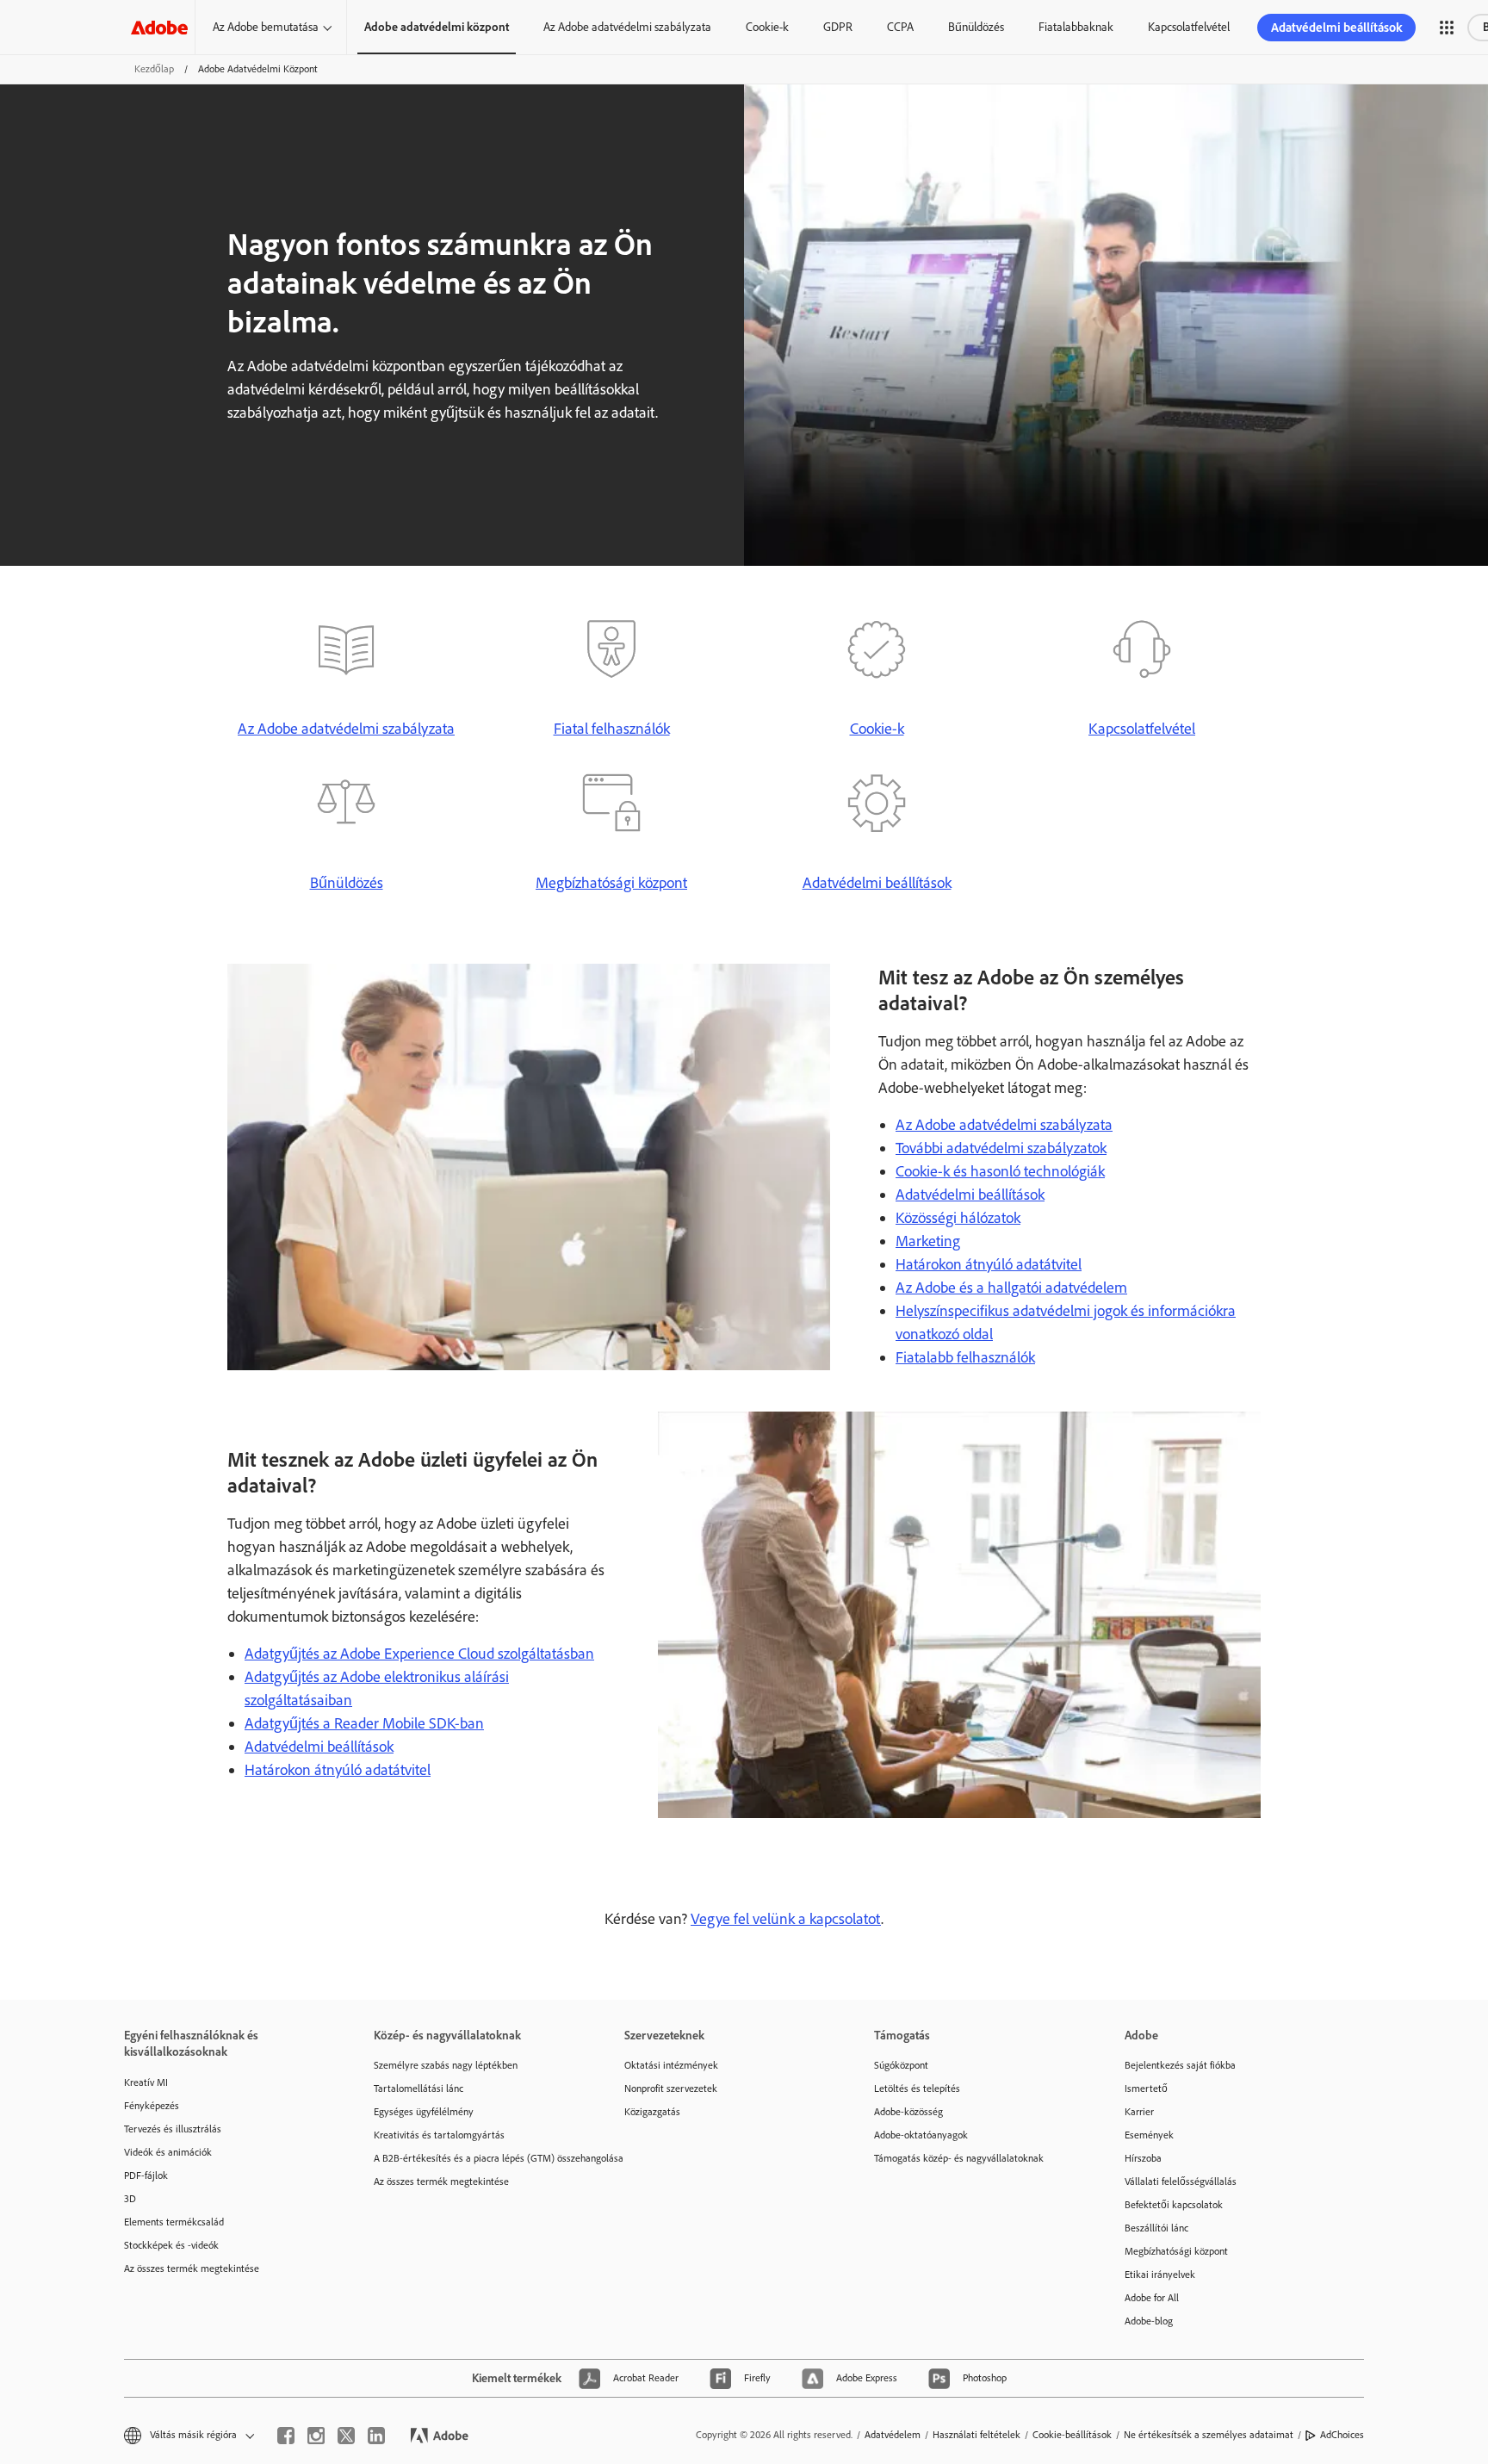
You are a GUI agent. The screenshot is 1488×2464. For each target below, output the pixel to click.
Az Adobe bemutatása (266, 27)
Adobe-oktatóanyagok (921, 2135)
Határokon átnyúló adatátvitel (989, 1264)
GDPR (838, 27)
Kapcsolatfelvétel (1189, 27)
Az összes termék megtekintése (192, 2268)
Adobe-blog (1149, 2321)
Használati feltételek (976, 2435)
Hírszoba (1143, 2158)
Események (1149, 2135)
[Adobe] (159, 27)
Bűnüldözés (976, 27)
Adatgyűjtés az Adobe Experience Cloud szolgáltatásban (419, 1654)
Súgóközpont (901, 2065)
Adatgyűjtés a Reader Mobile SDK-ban (364, 1723)
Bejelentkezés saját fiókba (1180, 2065)
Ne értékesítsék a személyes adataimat (1209, 2435)
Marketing (928, 1241)
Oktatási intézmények (671, 2065)
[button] (1447, 28)
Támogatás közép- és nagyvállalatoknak (959, 2158)
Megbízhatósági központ (611, 883)
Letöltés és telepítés (917, 2089)
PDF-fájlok (146, 2175)
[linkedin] (376, 2436)
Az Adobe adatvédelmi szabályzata (627, 27)
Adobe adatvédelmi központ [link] (437, 27)
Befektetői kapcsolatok (1174, 2205)
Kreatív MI (146, 2082)
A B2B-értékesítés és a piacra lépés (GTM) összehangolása (473, 2158)
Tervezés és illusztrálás (173, 2129)
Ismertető (1146, 2089)
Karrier (1139, 2112)
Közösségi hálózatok (958, 1218)
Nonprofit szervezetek (671, 2089)
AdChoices (1342, 2435)
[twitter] (346, 2436)
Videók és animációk (168, 2152)
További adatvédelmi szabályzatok (1001, 1148)
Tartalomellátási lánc (418, 2089)
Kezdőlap (154, 69)
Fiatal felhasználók (612, 729)
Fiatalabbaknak (1076, 27)
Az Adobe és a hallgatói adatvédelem (1011, 1288)
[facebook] (286, 2436)
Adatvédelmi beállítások (1336, 28)
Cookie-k (767, 27)
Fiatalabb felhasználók (965, 1357)
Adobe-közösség (908, 2112)
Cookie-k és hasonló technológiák (1000, 1171)
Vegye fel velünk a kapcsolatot (786, 1919)
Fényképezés (152, 2106)
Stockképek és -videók (171, 2245)
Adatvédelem (893, 2435)
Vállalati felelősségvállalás (1181, 2182)
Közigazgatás (652, 2112)
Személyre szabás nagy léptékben (446, 2065)
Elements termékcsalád (174, 2222)
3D (130, 2199)
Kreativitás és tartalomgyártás (439, 2135)
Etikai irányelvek (1160, 2275)
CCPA (900, 27)
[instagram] (316, 2436)
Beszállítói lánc (1156, 2228)
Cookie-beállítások (1072, 2435)
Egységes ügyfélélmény (424, 2112)
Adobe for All (1152, 2298)
